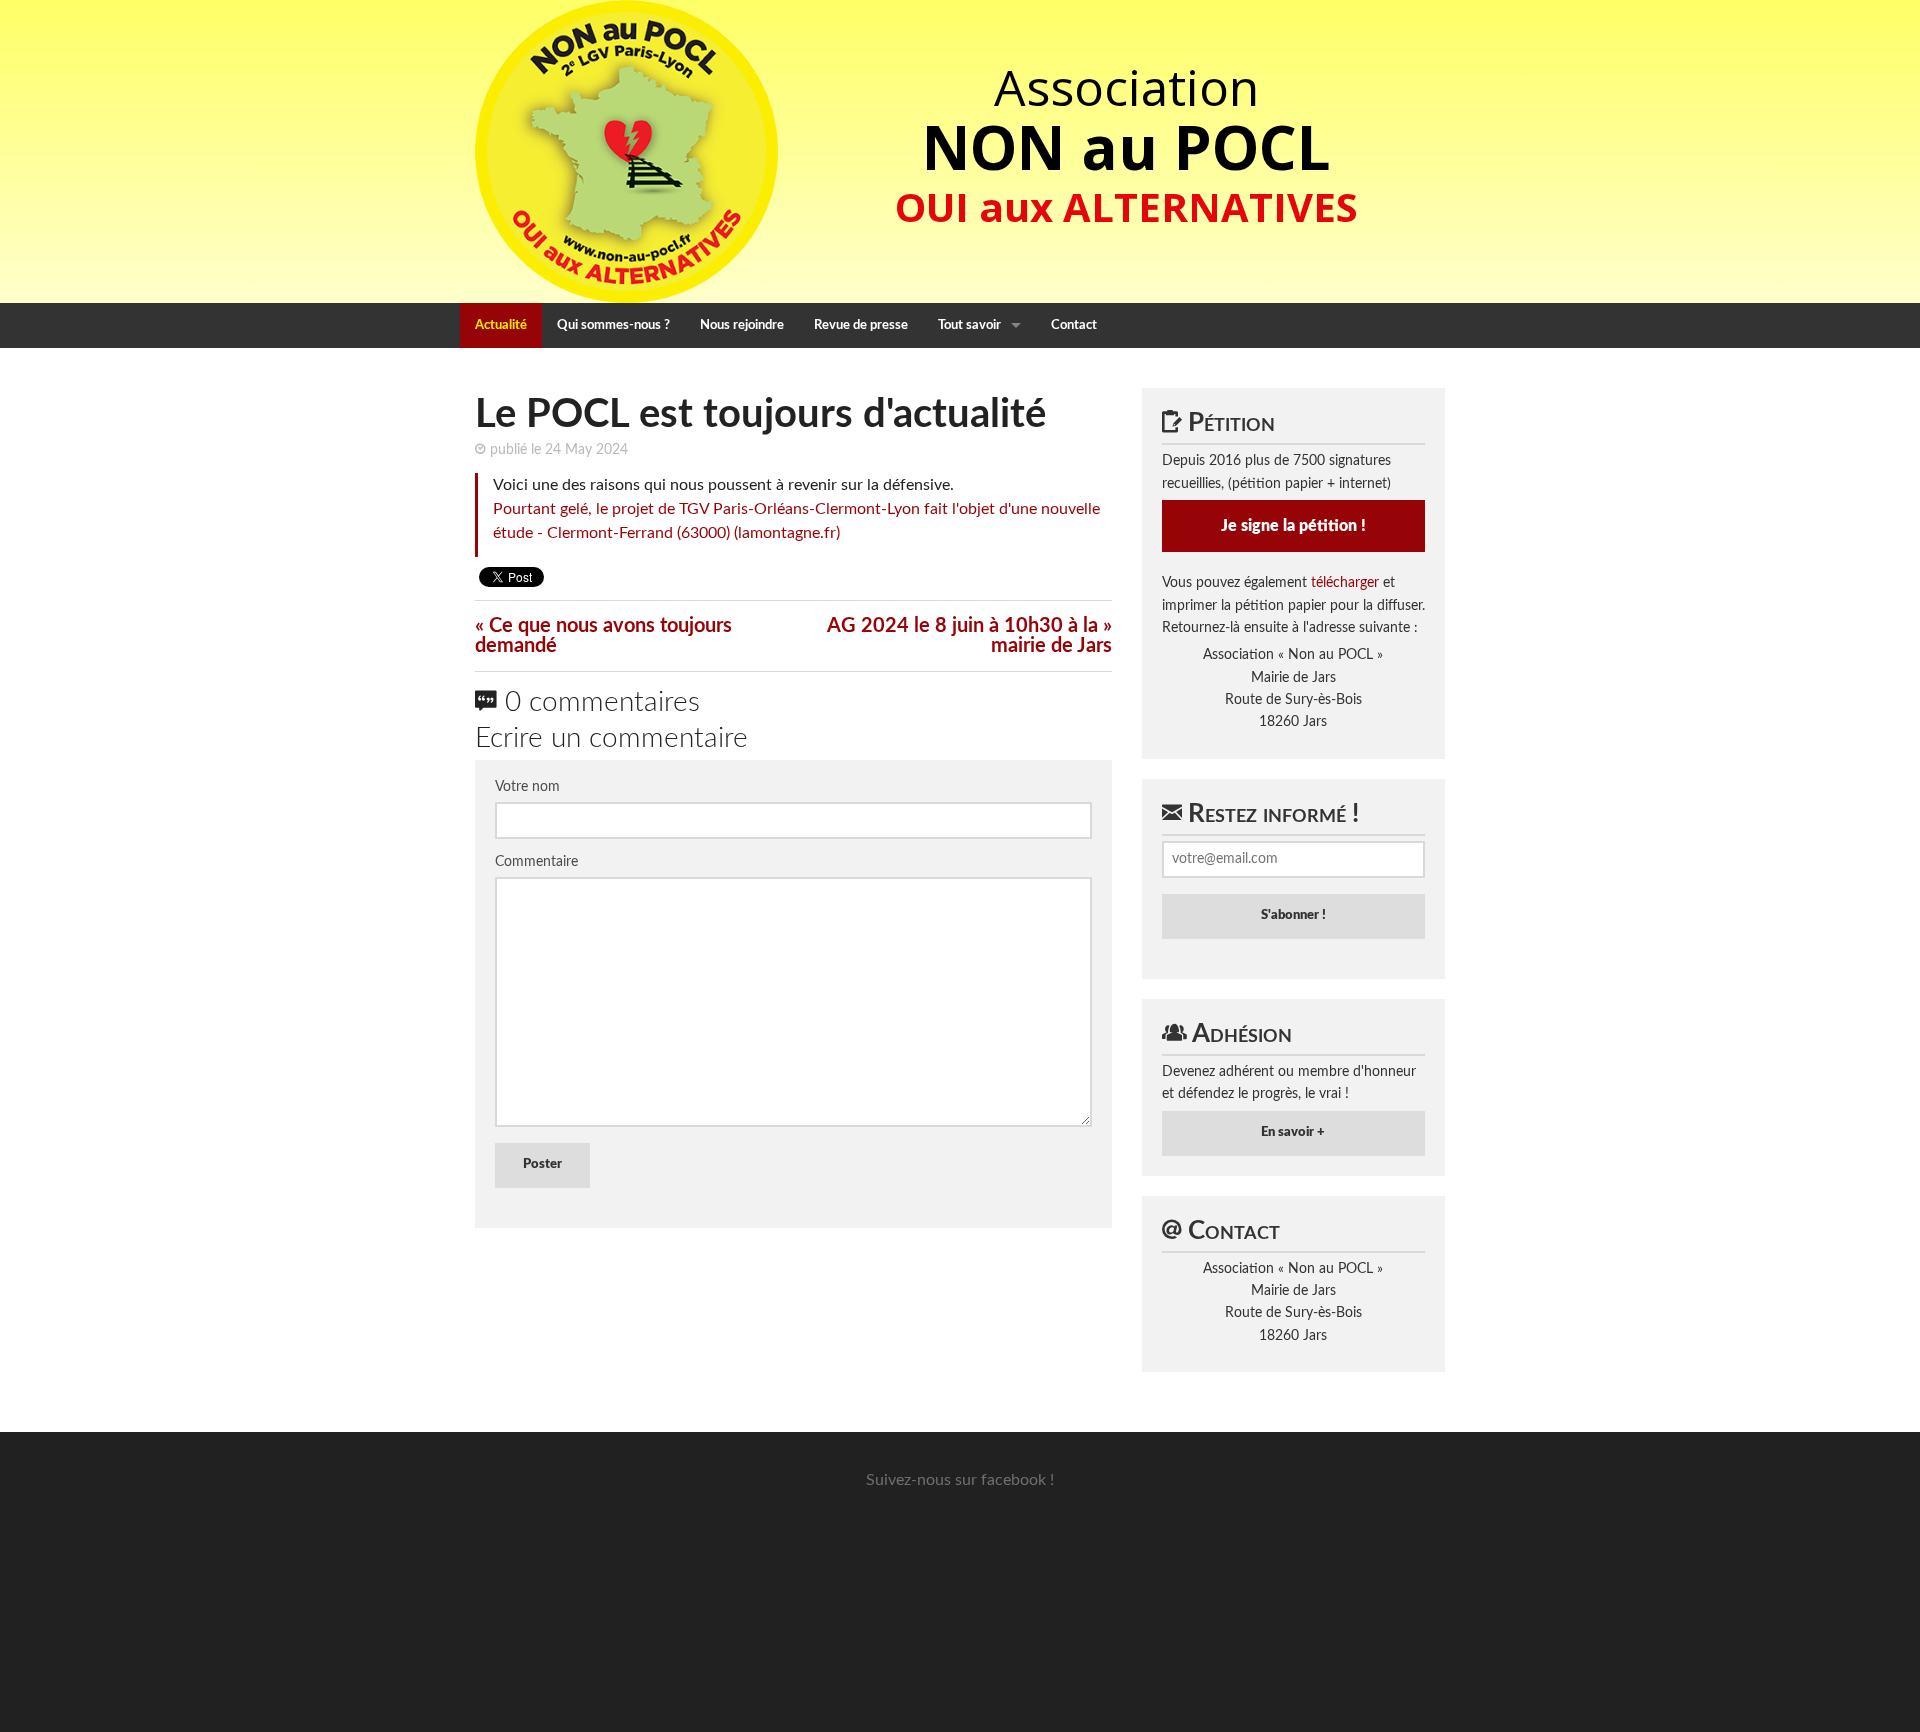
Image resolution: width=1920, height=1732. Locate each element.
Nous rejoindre (742, 325)
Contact (1074, 325)
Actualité (501, 325)
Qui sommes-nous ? (613, 325)
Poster (542, 1164)
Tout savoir (969, 325)
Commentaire (536, 862)
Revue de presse (861, 325)
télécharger (1345, 583)
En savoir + (1293, 1132)
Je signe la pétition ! (1293, 526)
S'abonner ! (1293, 915)
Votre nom (527, 787)
